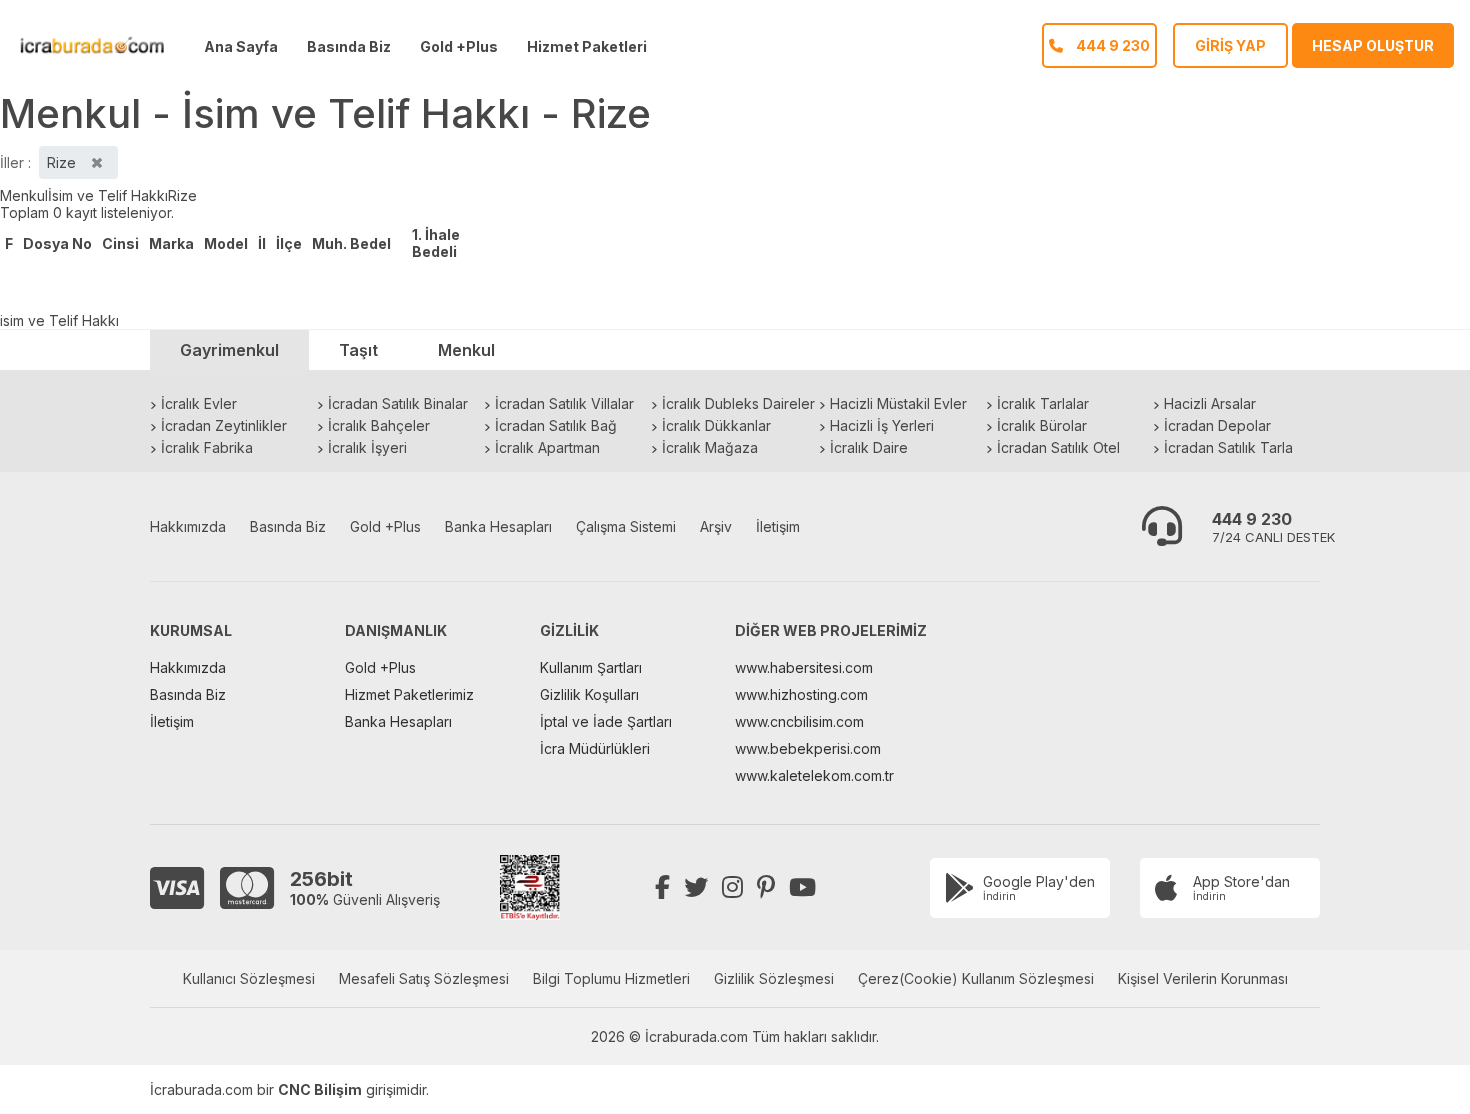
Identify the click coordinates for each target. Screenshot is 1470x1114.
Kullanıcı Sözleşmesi (249, 978)
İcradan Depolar (1217, 425)
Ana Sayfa (241, 46)
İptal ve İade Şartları (606, 721)
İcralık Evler (199, 403)
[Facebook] (662, 887)
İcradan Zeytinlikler (224, 425)
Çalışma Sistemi (626, 526)
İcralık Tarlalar (1043, 403)
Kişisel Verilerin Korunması (1203, 978)
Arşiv (716, 526)
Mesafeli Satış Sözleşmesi (424, 978)
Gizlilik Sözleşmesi (774, 978)
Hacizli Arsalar (1210, 403)
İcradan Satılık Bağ (556, 425)
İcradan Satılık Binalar (398, 403)
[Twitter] (696, 887)
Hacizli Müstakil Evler (898, 403)
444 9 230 (1252, 519)
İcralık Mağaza (710, 447)
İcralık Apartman (547, 447)
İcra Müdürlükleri (595, 748)
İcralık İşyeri (367, 447)
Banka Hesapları (498, 526)
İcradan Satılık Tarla (1228, 447)
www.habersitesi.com (804, 667)
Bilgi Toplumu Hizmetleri (611, 978)
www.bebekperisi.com (808, 748)
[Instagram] (732, 887)
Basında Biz (349, 46)
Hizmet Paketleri (587, 46)
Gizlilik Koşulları (589, 694)
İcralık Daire (869, 447)
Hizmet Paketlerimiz (409, 694)
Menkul (24, 195)
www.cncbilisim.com (799, 721)
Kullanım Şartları (591, 667)
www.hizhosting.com (801, 694)
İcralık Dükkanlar (716, 425)
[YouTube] (802, 887)
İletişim (778, 526)
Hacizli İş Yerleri (882, 425)
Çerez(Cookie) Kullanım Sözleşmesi (976, 978)
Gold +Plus (459, 46)
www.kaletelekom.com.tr (814, 775)
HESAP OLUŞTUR (1373, 45)
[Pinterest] (766, 887)
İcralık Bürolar (1042, 425)
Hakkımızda (188, 526)
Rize (182, 195)
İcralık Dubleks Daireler (738, 403)
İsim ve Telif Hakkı (108, 195)
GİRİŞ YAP (1230, 45)
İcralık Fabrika (207, 447)
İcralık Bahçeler (379, 425)
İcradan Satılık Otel (1058, 447)
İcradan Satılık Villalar (564, 403)
